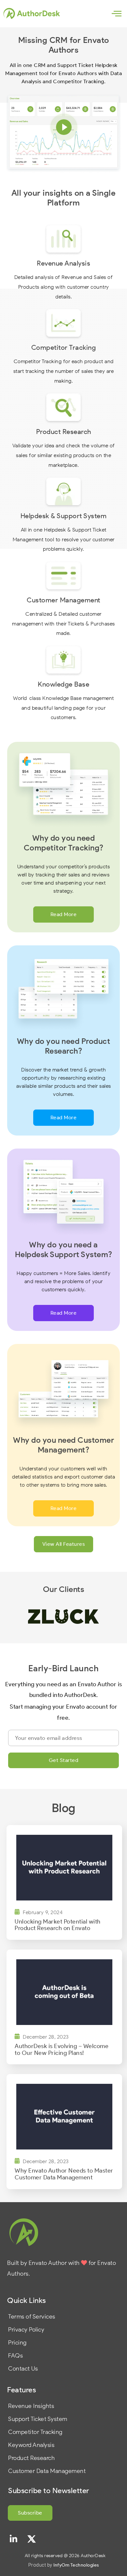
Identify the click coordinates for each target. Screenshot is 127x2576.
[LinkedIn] (14, 2539)
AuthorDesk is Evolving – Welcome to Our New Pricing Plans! (62, 2050)
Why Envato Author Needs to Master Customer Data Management (64, 2174)
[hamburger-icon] (116, 14)
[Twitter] (32, 2539)
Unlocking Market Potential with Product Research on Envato (58, 1925)
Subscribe (30, 2513)
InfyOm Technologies (76, 2565)
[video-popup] (64, 127)
